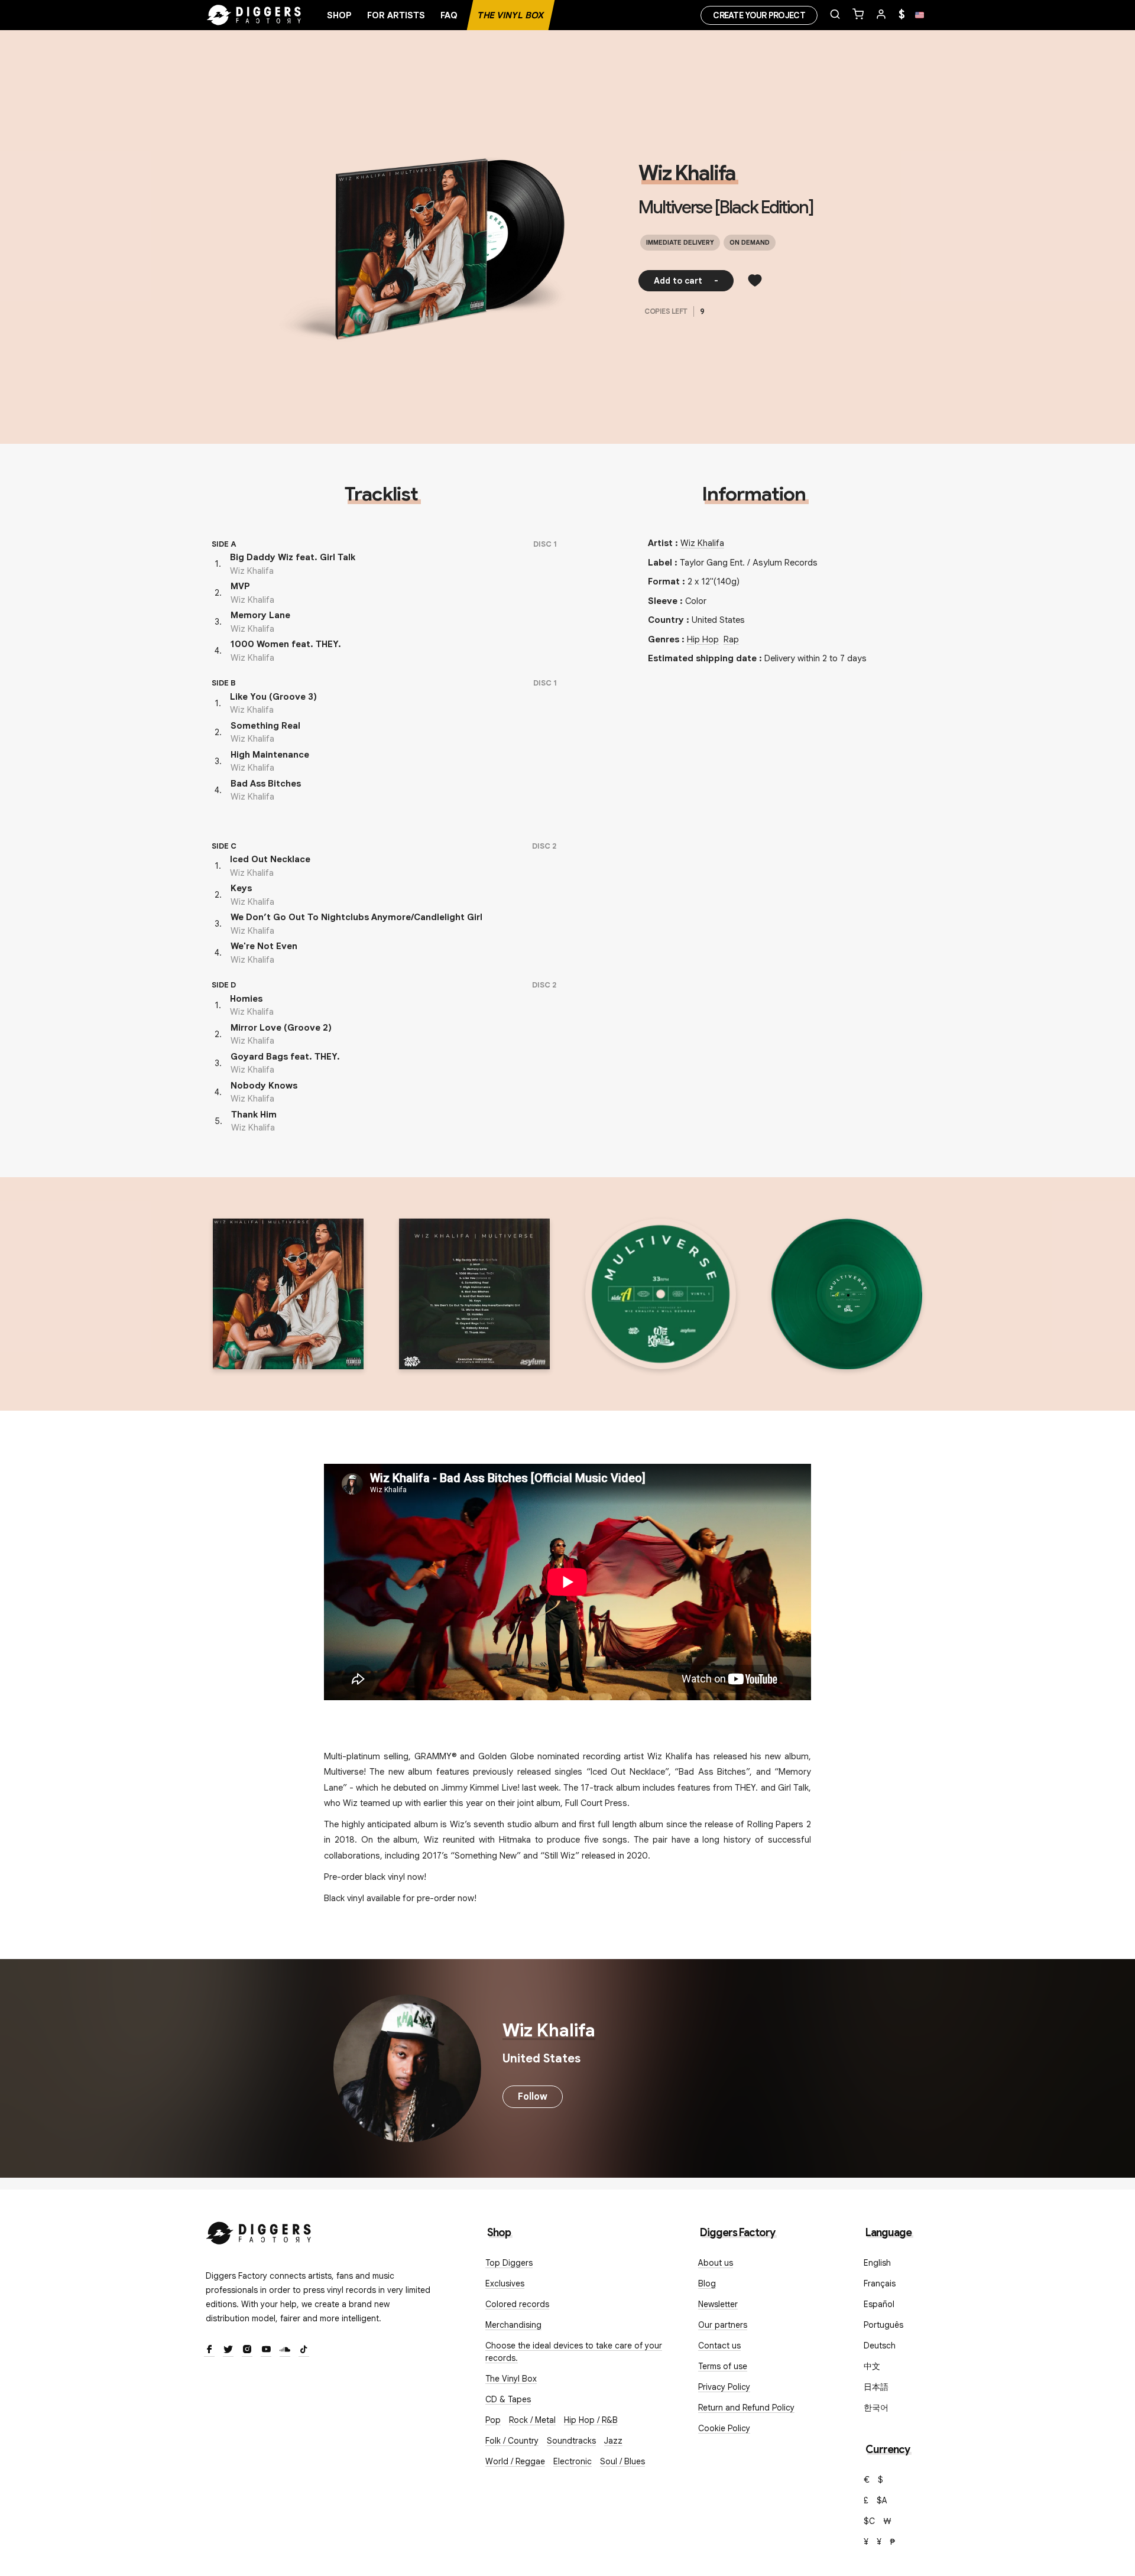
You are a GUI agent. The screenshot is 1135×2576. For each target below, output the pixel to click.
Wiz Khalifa (687, 173)
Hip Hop (703, 639)
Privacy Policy (724, 2387)
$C (869, 2521)
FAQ (449, 15)
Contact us (719, 2346)
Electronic (573, 2461)
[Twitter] (228, 2350)
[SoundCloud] (285, 2350)
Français (880, 2283)
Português (883, 2325)
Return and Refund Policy (746, 2408)
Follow (533, 2097)
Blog (707, 2283)
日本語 (876, 2387)
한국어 (876, 2408)
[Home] (254, 15)
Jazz (613, 2441)
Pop (493, 2420)
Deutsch (880, 2346)
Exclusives (505, 2283)
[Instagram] (247, 2350)
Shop (339, 15)
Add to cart (686, 281)
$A (882, 2500)
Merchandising (513, 2325)
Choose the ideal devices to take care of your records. (574, 2352)
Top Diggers (509, 2263)
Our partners (723, 2325)
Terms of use (723, 2366)
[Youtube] (266, 2350)
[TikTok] (304, 2350)
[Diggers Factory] (259, 2231)
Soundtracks (571, 2441)
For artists (396, 15)
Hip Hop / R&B (591, 2420)
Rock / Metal (532, 2420)
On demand (750, 242)
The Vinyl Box (511, 15)
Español (879, 2304)
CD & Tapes (508, 2399)
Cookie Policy (724, 2428)
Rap (731, 639)
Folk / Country (512, 2441)
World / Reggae (515, 2461)
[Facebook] (209, 2350)
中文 (872, 2366)
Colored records (517, 2304)
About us (716, 2263)
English (877, 2263)
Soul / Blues (622, 2461)
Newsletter (718, 2304)
